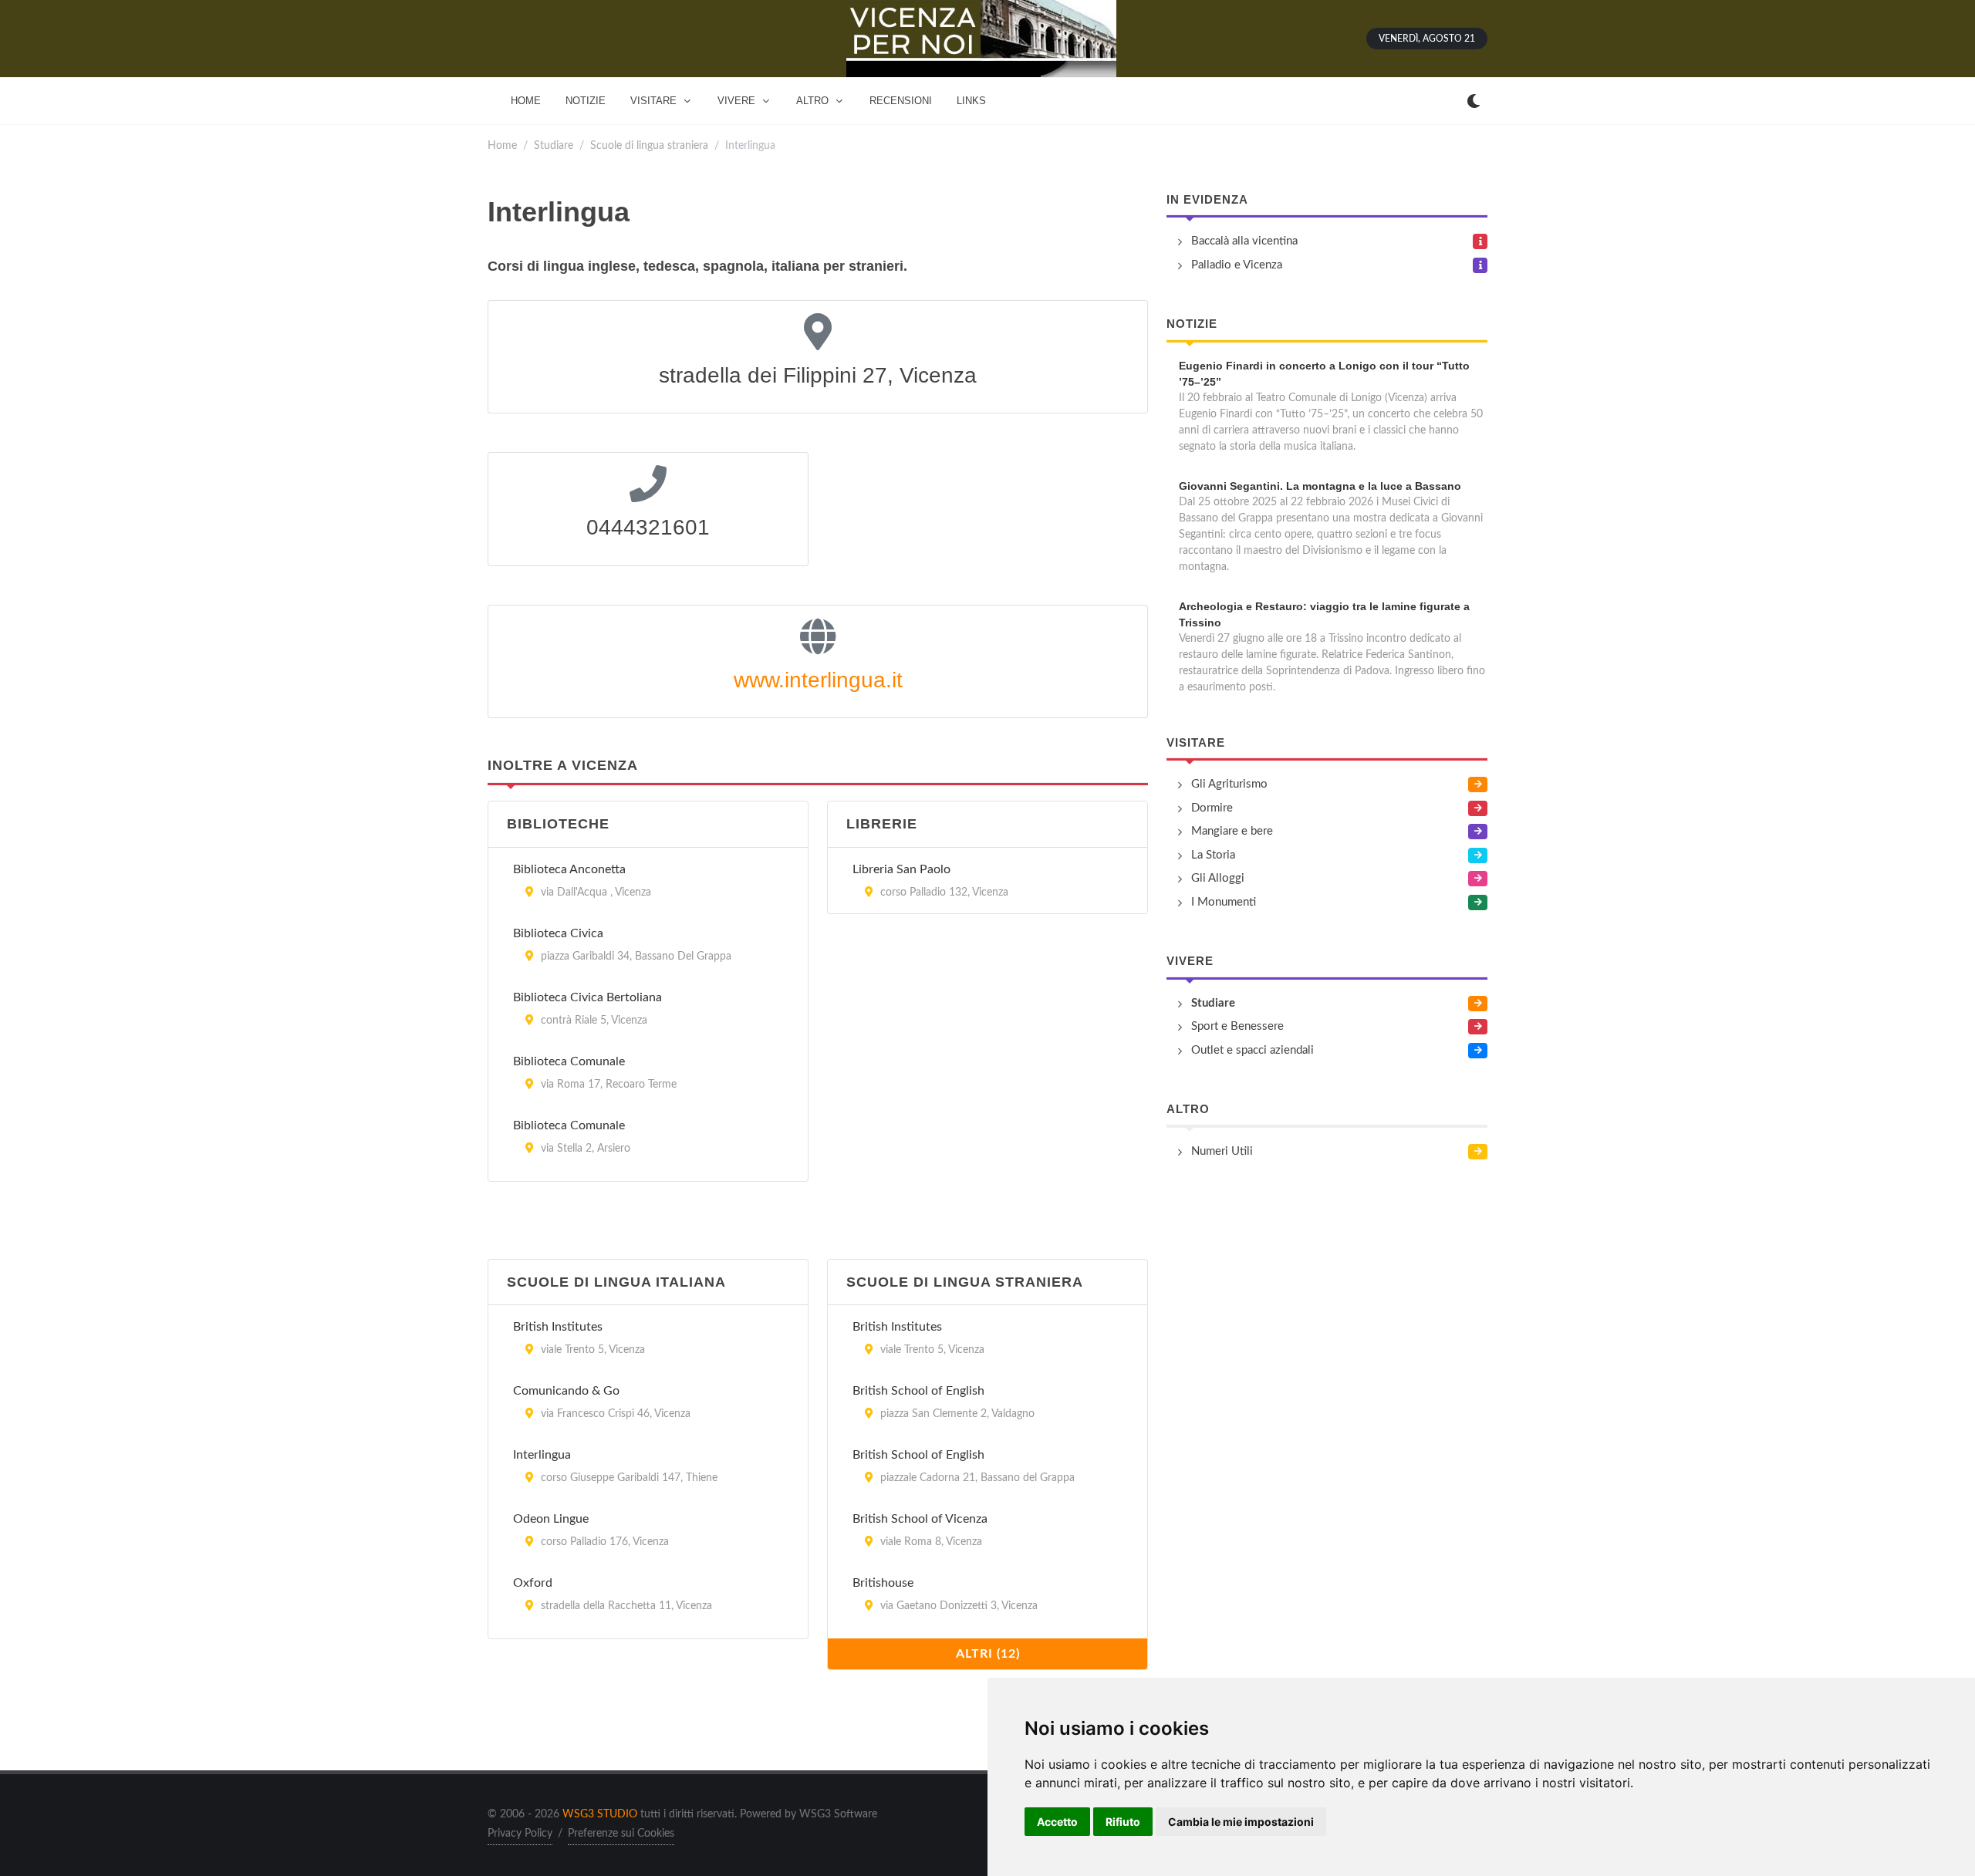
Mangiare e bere (1232, 831)
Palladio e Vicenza (1237, 265)
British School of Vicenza (920, 1519)
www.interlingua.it (818, 680)
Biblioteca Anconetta (569, 869)
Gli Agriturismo (1229, 784)
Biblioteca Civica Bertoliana (587, 997)
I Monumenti (1224, 902)
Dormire (1212, 808)
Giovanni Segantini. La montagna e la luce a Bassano (1320, 486)
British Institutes (558, 1327)
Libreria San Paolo (901, 869)
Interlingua (542, 1455)
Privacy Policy (520, 1834)
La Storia (1213, 855)
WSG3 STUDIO (600, 1814)
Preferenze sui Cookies (621, 1834)
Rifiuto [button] (1123, 1822)
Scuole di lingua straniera (649, 145)
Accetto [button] (1057, 1822)
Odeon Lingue (551, 1519)
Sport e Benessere (1237, 1026)
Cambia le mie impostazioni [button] (1241, 1822)
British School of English (918, 1391)
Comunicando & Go (566, 1391)
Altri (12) (988, 1654)
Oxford (533, 1583)
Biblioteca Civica (558, 933)
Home (502, 145)
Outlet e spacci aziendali (1253, 1050)
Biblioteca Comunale (569, 1061)
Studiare (554, 145)
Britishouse (883, 1583)
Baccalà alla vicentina (1244, 241)
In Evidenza (1207, 199)
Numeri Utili (1222, 1151)
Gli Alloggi (1218, 878)
